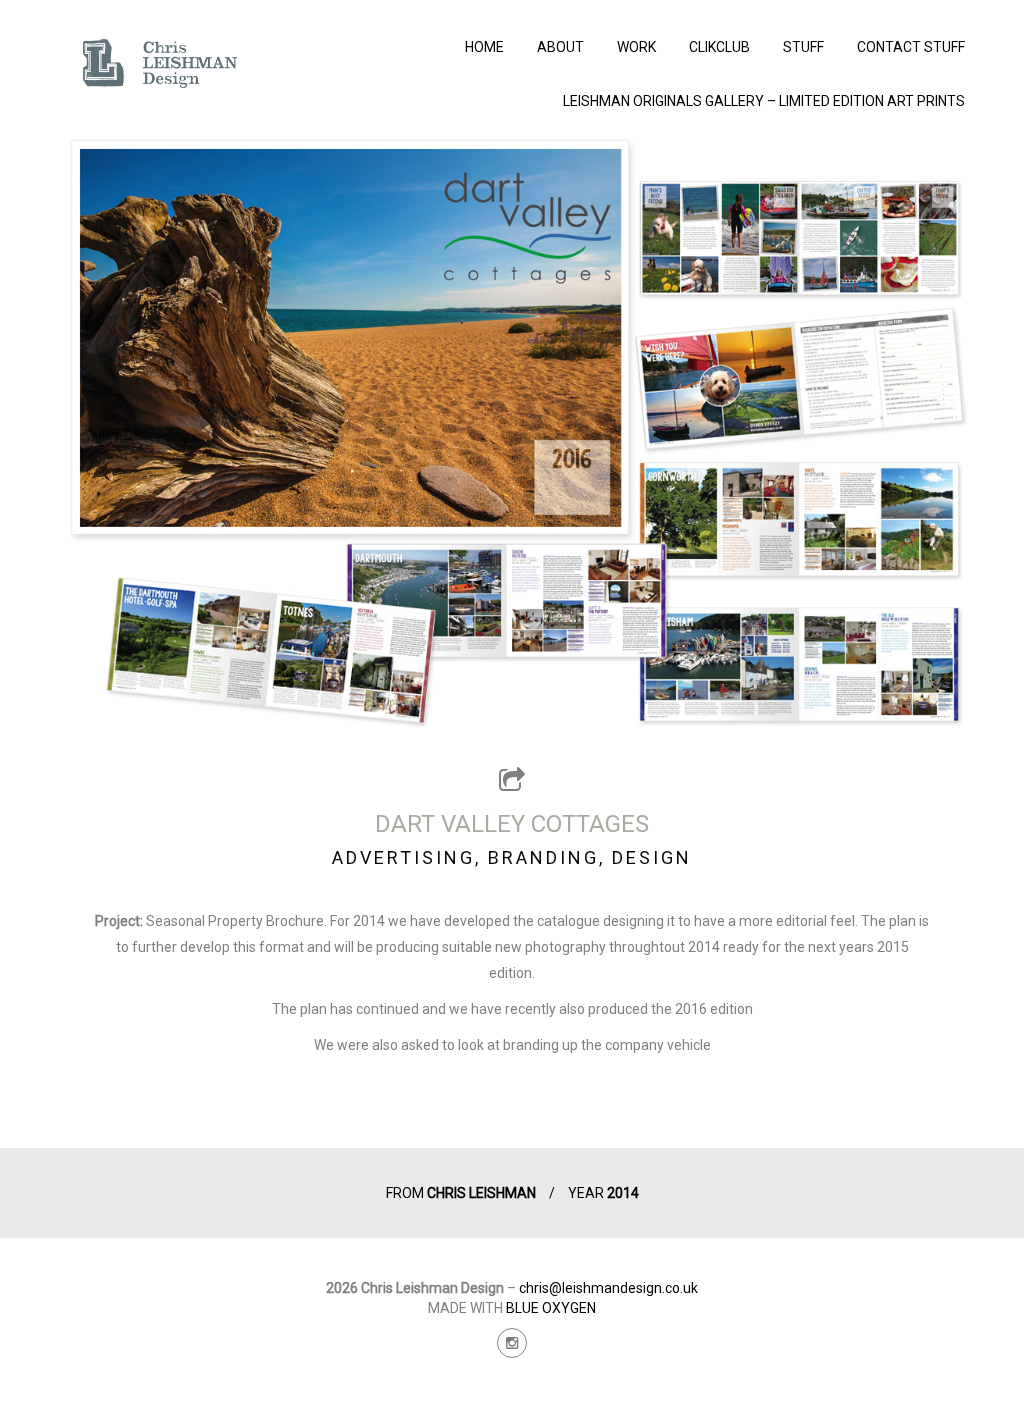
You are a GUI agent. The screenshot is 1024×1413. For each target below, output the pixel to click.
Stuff (803, 47)
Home (484, 47)
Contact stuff (911, 47)
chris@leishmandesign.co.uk (608, 1288)
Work (636, 47)
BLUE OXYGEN (551, 1308)
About (560, 47)
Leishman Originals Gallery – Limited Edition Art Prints (764, 101)
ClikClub (719, 47)
